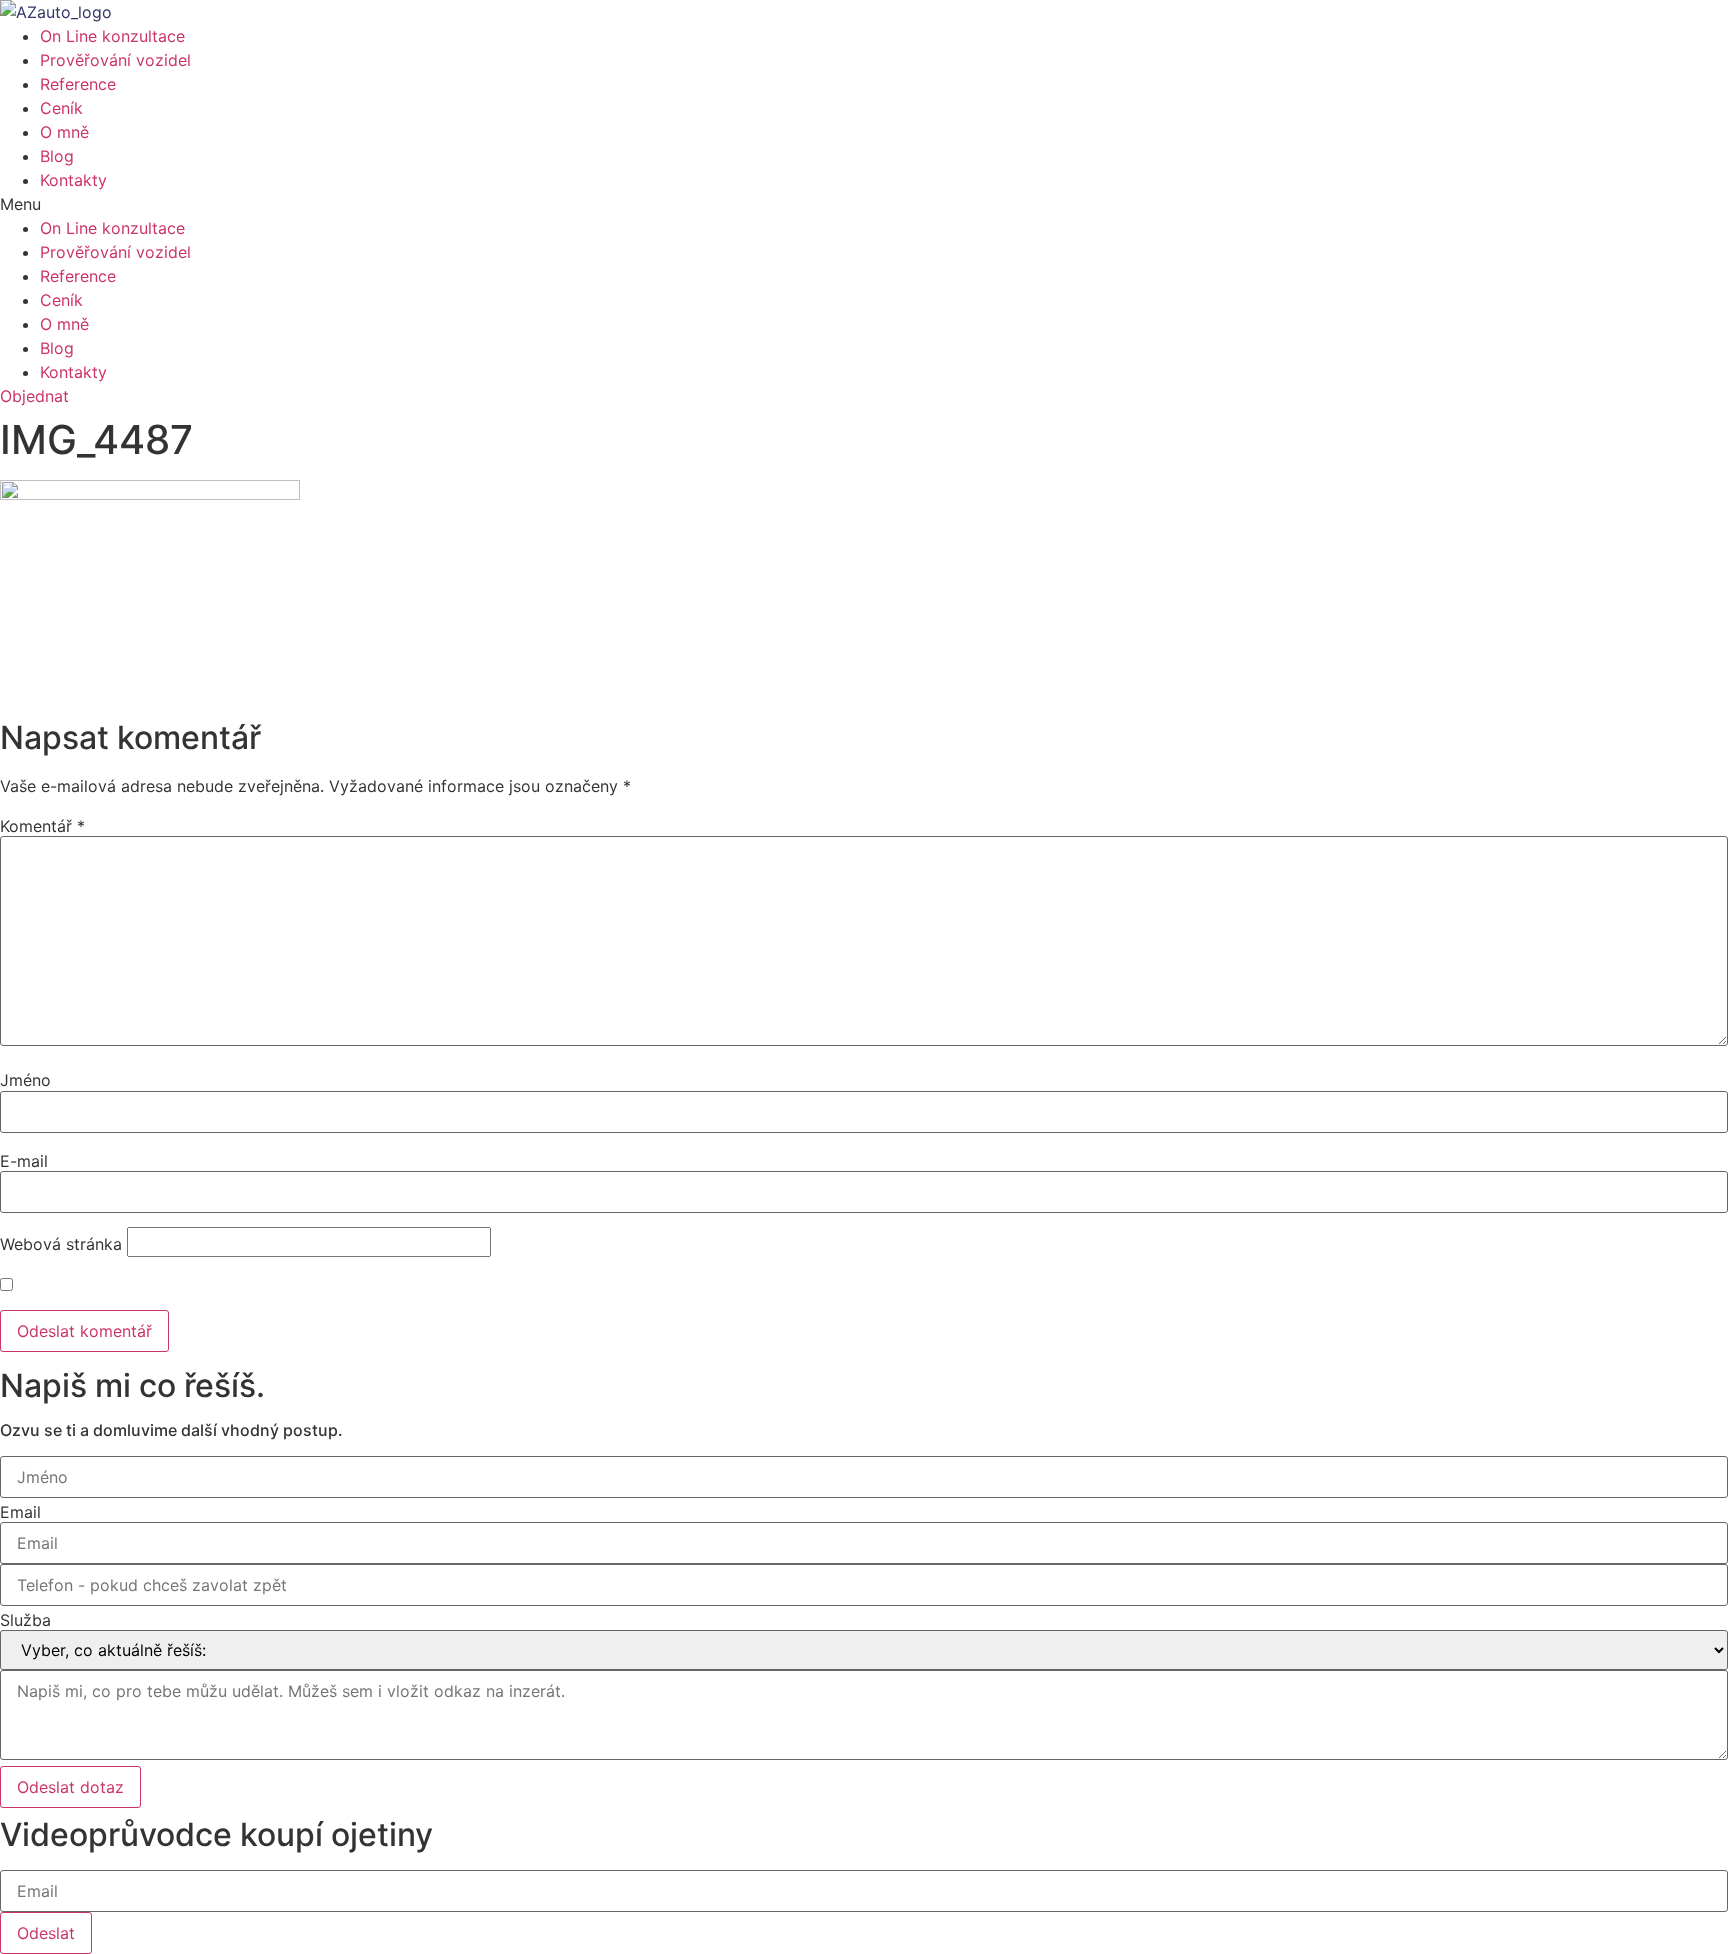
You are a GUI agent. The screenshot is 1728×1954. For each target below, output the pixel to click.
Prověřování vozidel (115, 60)
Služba (25, 1620)
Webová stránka (61, 1244)
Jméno (25, 1080)
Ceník (61, 108)
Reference (78, 84)
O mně (64, 132)
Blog (57, 156)
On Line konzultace (112, 36)
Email (20, 1512)
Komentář (42, 826)
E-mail (24, 1161)
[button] (864, 204)
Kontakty (73, 180)
